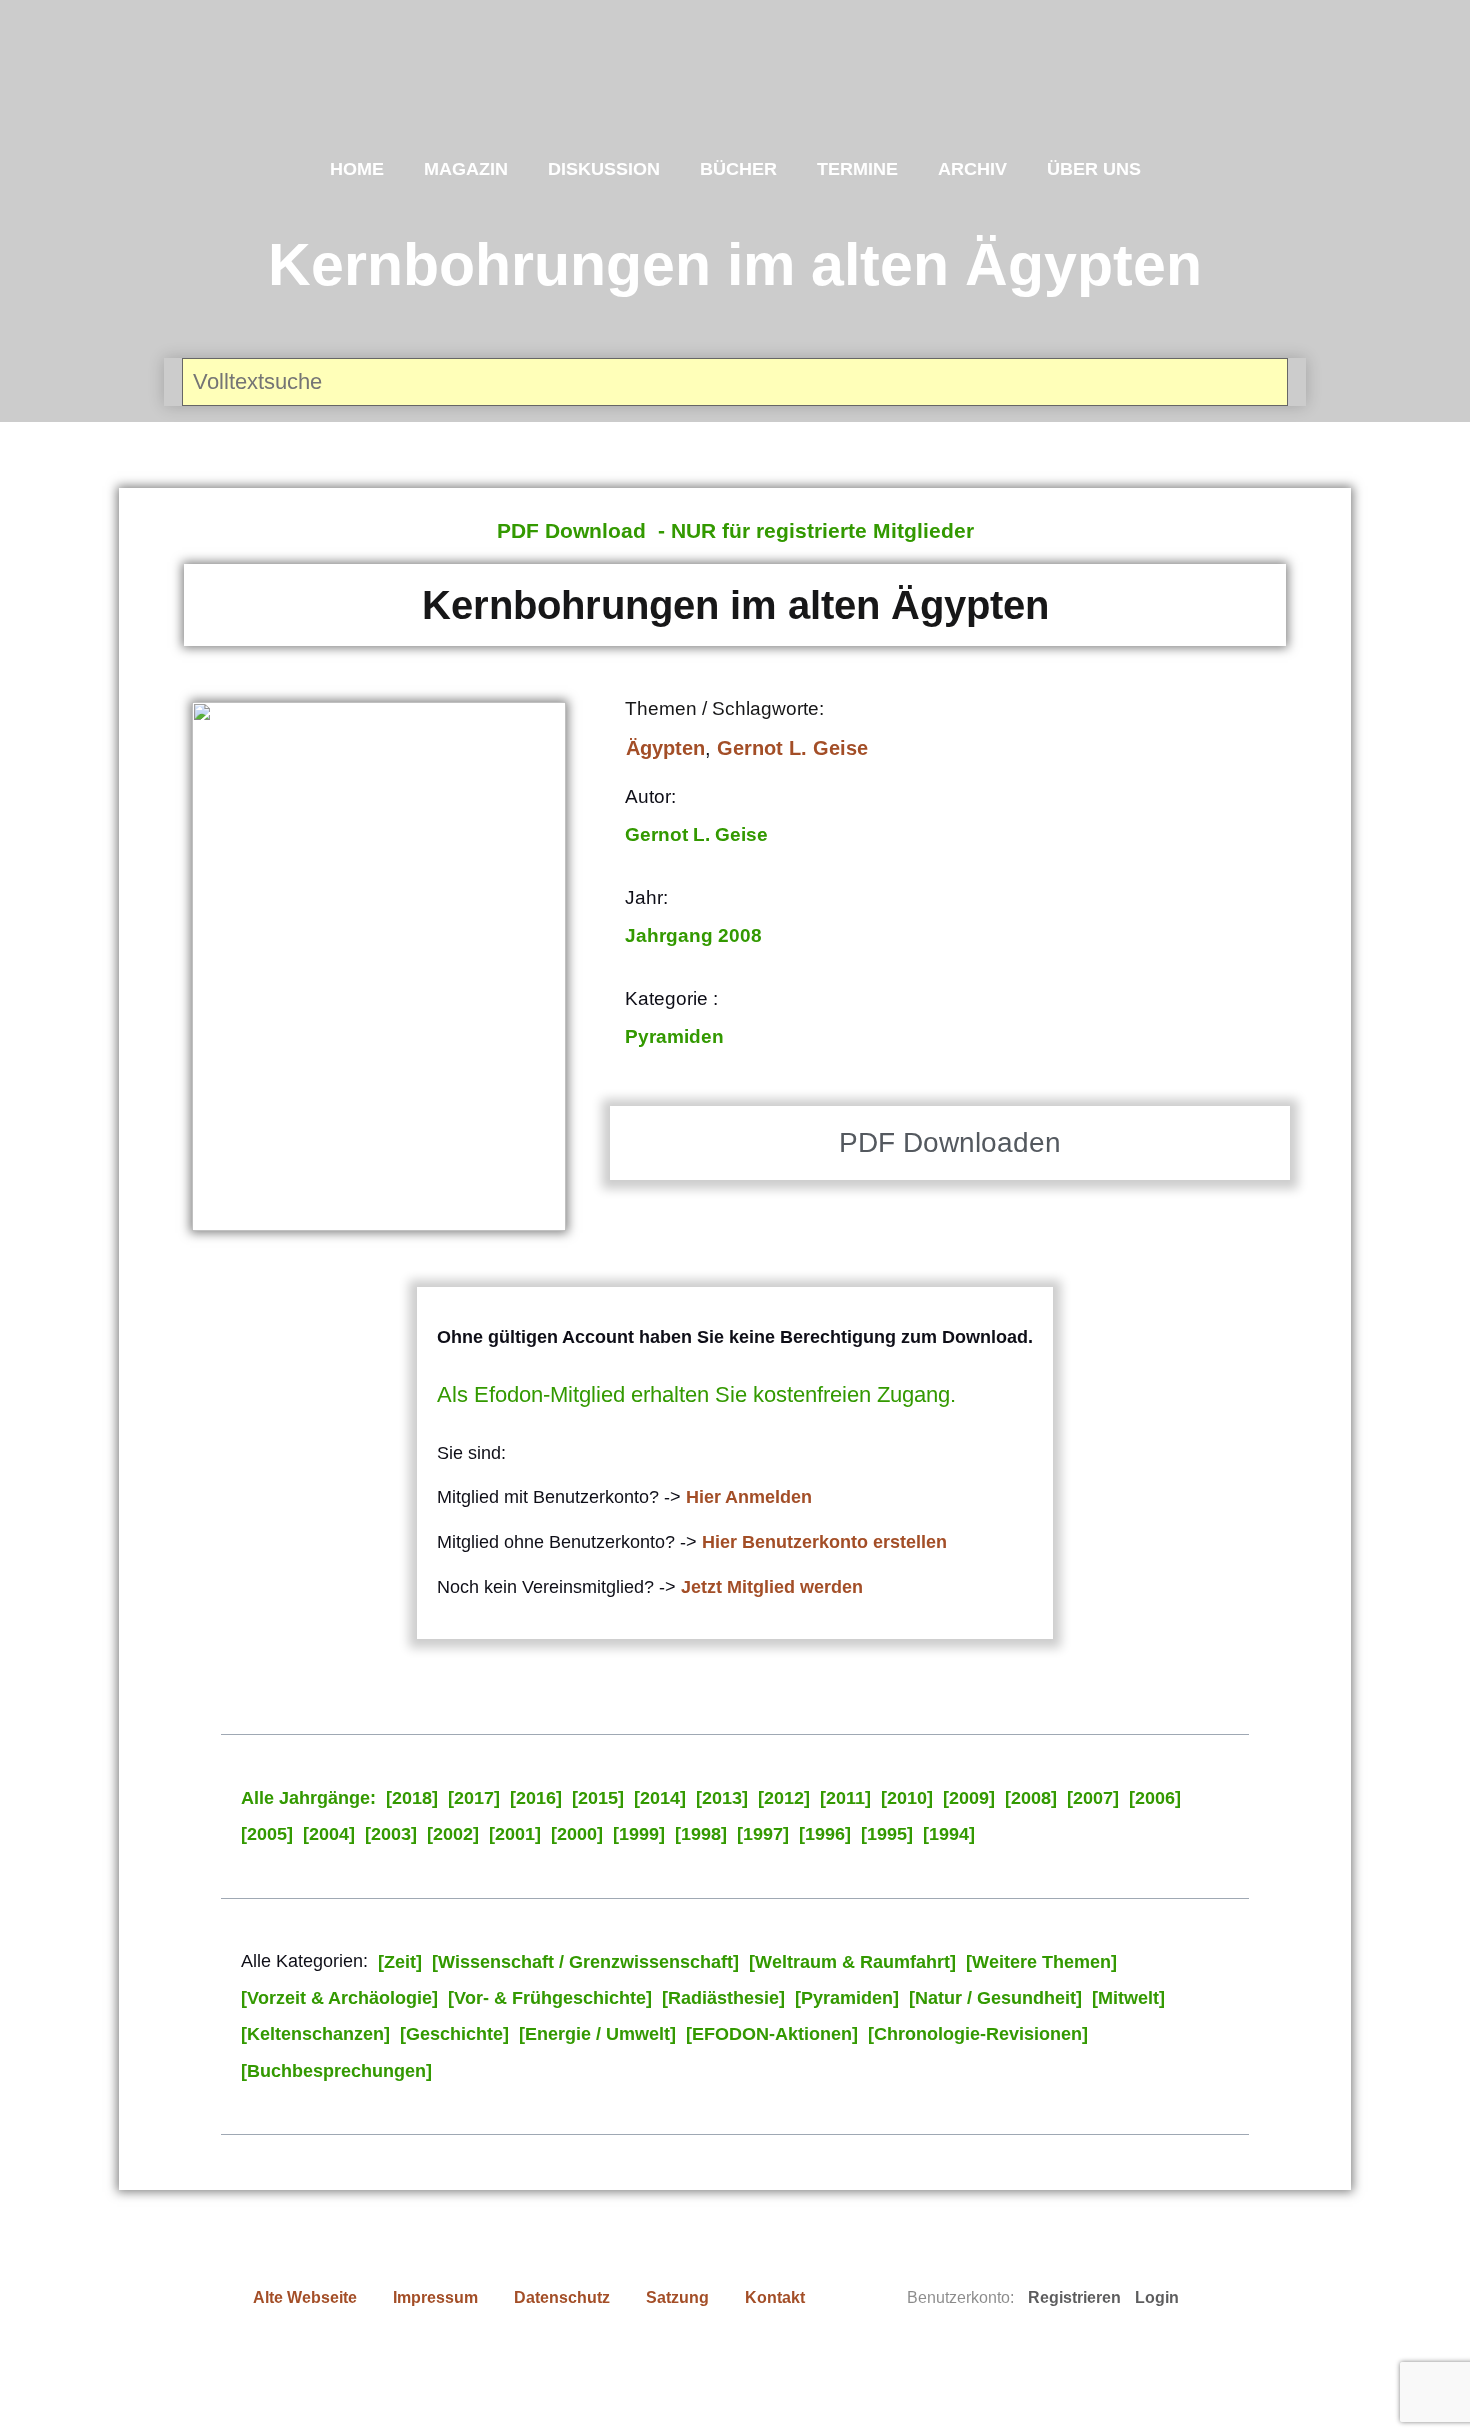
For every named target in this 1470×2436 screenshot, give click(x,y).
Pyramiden (674, 1036)
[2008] (1031, 1798)
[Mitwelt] (1128, 1998)
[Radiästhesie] (723, 1998)
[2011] (845, 1798)
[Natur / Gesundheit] (995, 1998)
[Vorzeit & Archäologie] (339, 1998)
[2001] (515, 1834)
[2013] (722, 1798)
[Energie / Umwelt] (597, 2034)
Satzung (677, 2297)
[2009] (969, 1798)
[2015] (598, 1798)
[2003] (391, 1834)
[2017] (474, 1798)
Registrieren (1074, 2297)
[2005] (267, 1834)
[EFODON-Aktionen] (772, 2034)
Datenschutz (562, 2297)
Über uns (1094, 169)
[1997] (763, 1834)
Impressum (435, 2297)
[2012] (784, 1798)
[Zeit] (400, 1962)
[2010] (907, 1798)
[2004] (329, 1834)
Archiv (972, 169)
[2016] (536, 1798)
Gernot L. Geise (792, 748)
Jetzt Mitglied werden (772, 1587)
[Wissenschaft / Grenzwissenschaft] (585, 1962)
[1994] (949, 1834)
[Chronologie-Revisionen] (978, 2034)
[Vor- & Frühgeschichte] (550, 1998)
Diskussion (604, 169)
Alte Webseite (305, 2297)
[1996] (825, 1834)
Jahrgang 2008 (693, 935)
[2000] (577, 1834)
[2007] (1093, 1798)
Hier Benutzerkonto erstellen (824, 1542)
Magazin (466, 169)
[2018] (412, 1798)
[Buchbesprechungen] (336, 2071)
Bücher (738, 169)
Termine (857, 169)
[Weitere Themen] (1041, 1962)
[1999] (639, 1834)
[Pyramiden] (847, 1998)
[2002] (453, 1834)
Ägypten (665, 748)
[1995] (887, 1834)
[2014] (660, 1798)
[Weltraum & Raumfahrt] (852, 1962)
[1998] (701, 1834)
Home (357, 169)
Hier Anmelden (749, 1497)
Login (1157, 2297)
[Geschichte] (454, 2034)
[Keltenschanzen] (315, 2034)
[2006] (1155, 1798)
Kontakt (775, 2297)
